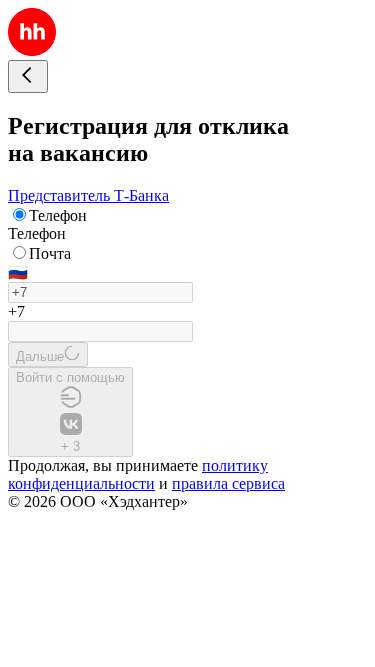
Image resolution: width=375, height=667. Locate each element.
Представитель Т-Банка (88, 195)
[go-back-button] (28, 76)
